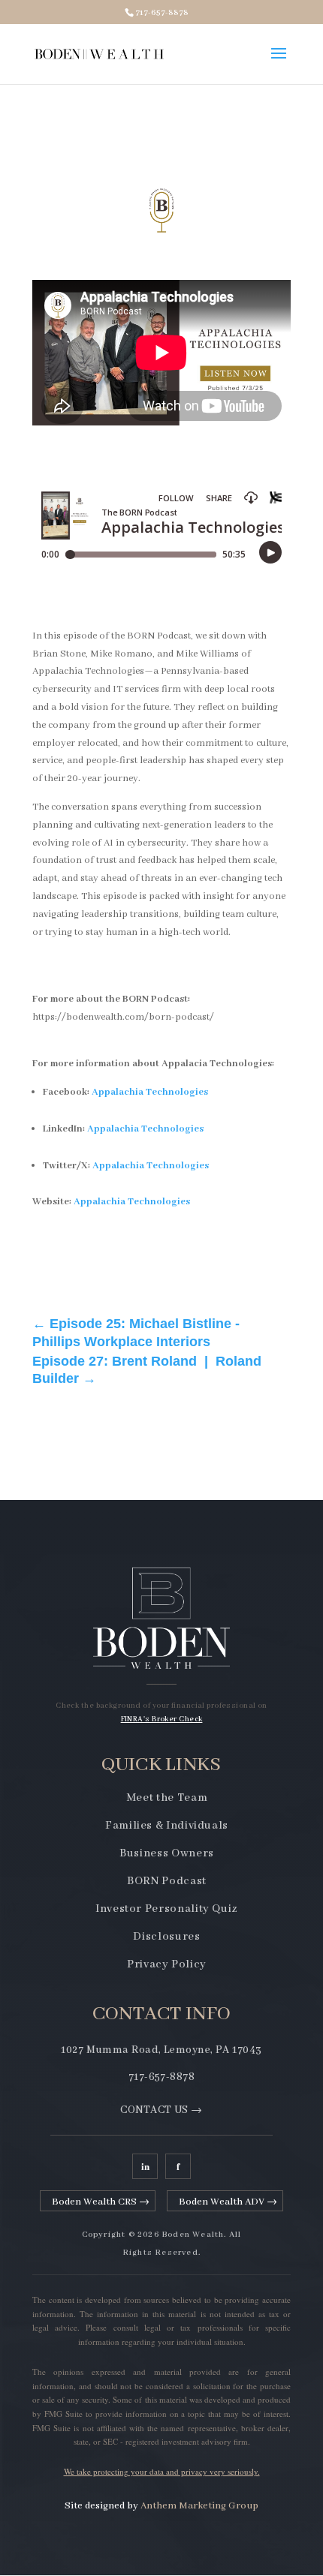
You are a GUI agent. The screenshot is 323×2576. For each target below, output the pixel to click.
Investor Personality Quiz (167, 1909)
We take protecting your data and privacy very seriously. (162, 2471)
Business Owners (167, 1853)
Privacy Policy (167, 1964)
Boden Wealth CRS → (101, 2202)
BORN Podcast (167, 1881)
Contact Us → (161, 2110)
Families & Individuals (167, 1826)
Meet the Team (167, 1798)
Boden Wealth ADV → (228, 2202)
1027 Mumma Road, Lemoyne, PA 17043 (161, 2050)
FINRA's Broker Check (162, 1719)
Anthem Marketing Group (199, 2506)
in (145, 2166)
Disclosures (166, 1937)
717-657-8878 (161, 2077)
